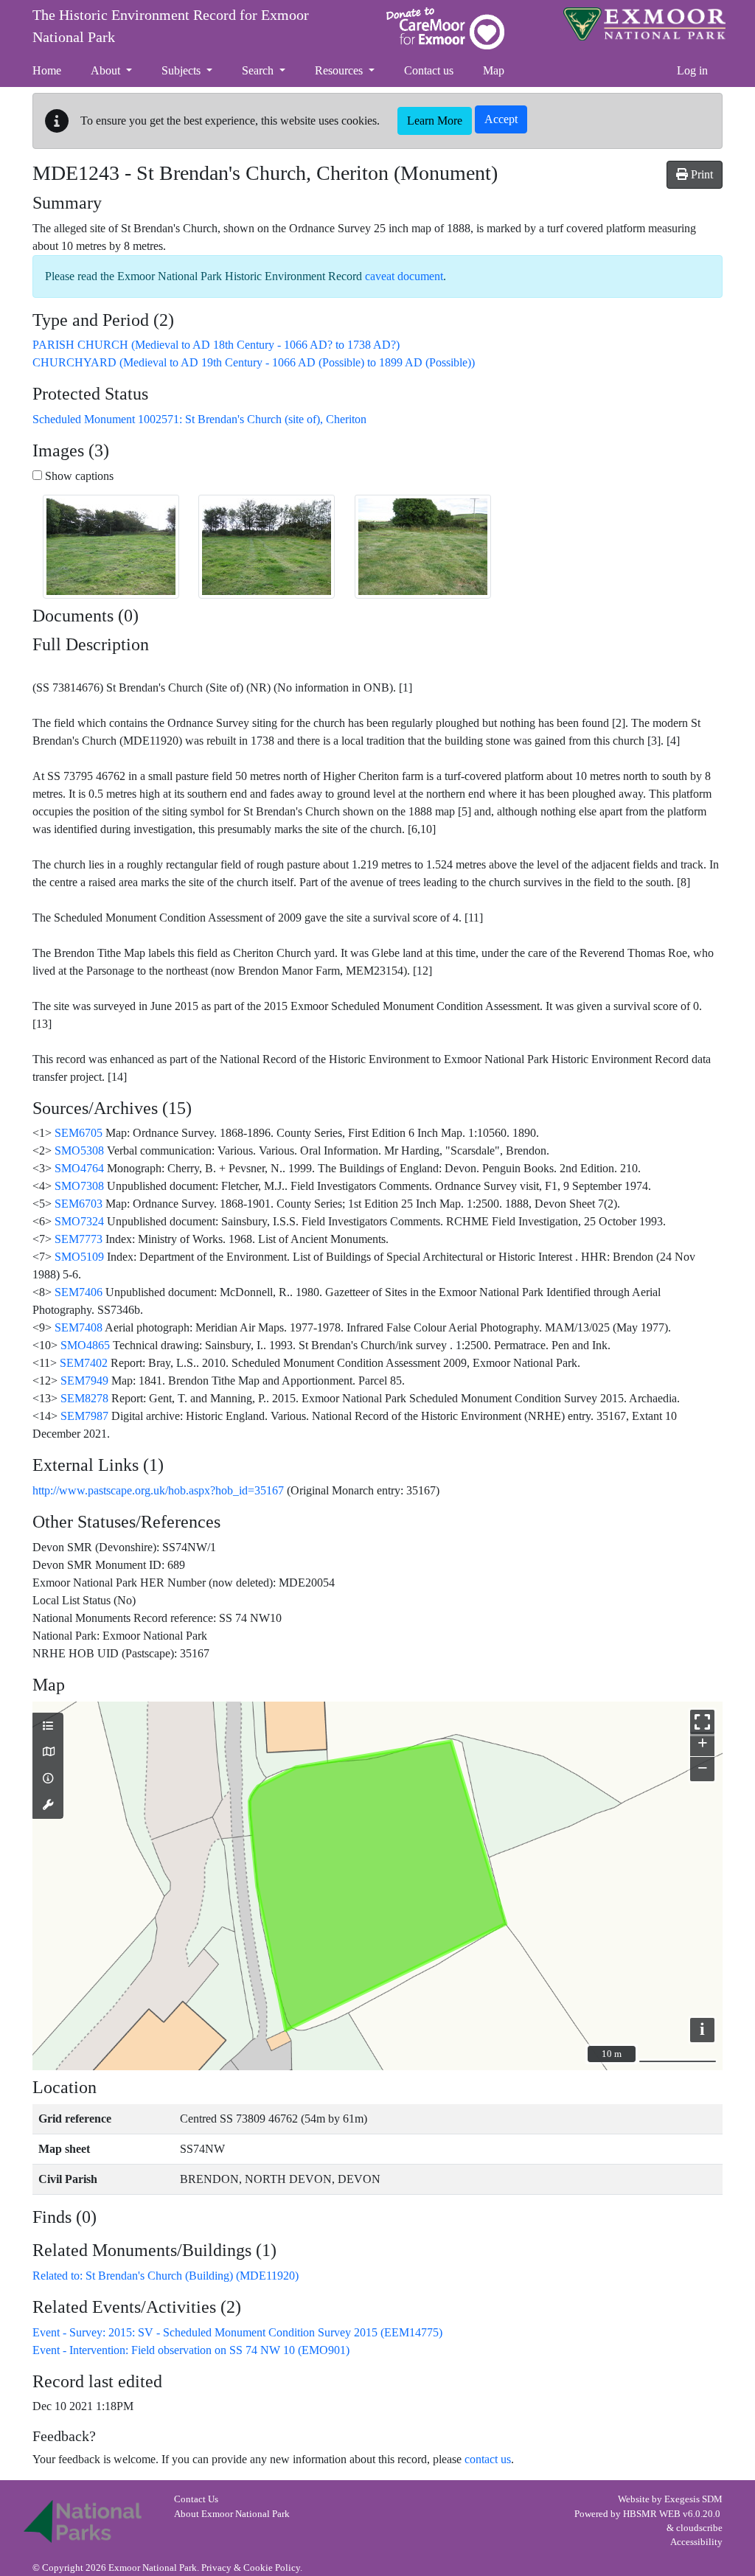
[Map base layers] (48, 1752)
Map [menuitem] (494, 70)
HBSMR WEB (652, 2514)
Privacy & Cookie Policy (251, 2568)
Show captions (78, 476)
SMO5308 (79, 1151)
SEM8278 (84, 1398)
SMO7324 (79, 1221)
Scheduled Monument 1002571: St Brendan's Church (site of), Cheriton (199, 419)
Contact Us (196, 2499)
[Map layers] (48, 1727)
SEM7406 (79, 1292)
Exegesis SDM (693, 2499)
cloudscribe (699, 2528)
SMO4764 (79, 1168)
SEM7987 (84, 1416)
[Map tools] (48, 1806)
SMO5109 (79, 1257)
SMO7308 (79, 1186)
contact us (488, 2459)
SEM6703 (79, 1204)
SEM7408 (79, 1327)
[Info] (48, 1779)
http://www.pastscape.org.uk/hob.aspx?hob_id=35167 (158, 1490)
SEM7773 (79, 1239)
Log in (692, 70)
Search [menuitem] (259, 70)
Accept (501, 119)
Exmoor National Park (644, 24)
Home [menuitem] (47, 70)
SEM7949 (84, 1381)
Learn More (435, 121)
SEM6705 (79, 1133)
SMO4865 (85, 1345)
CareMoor (445, 28)
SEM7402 (84, 1363)
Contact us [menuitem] (429, 70)
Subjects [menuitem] (182, 70)
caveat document (404, 276)
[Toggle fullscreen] (702, 1722)
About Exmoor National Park (232, 2514)
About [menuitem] (107, 70)
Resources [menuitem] (340, 70)
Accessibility (696, 2542)
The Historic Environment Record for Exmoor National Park (171, 26)
